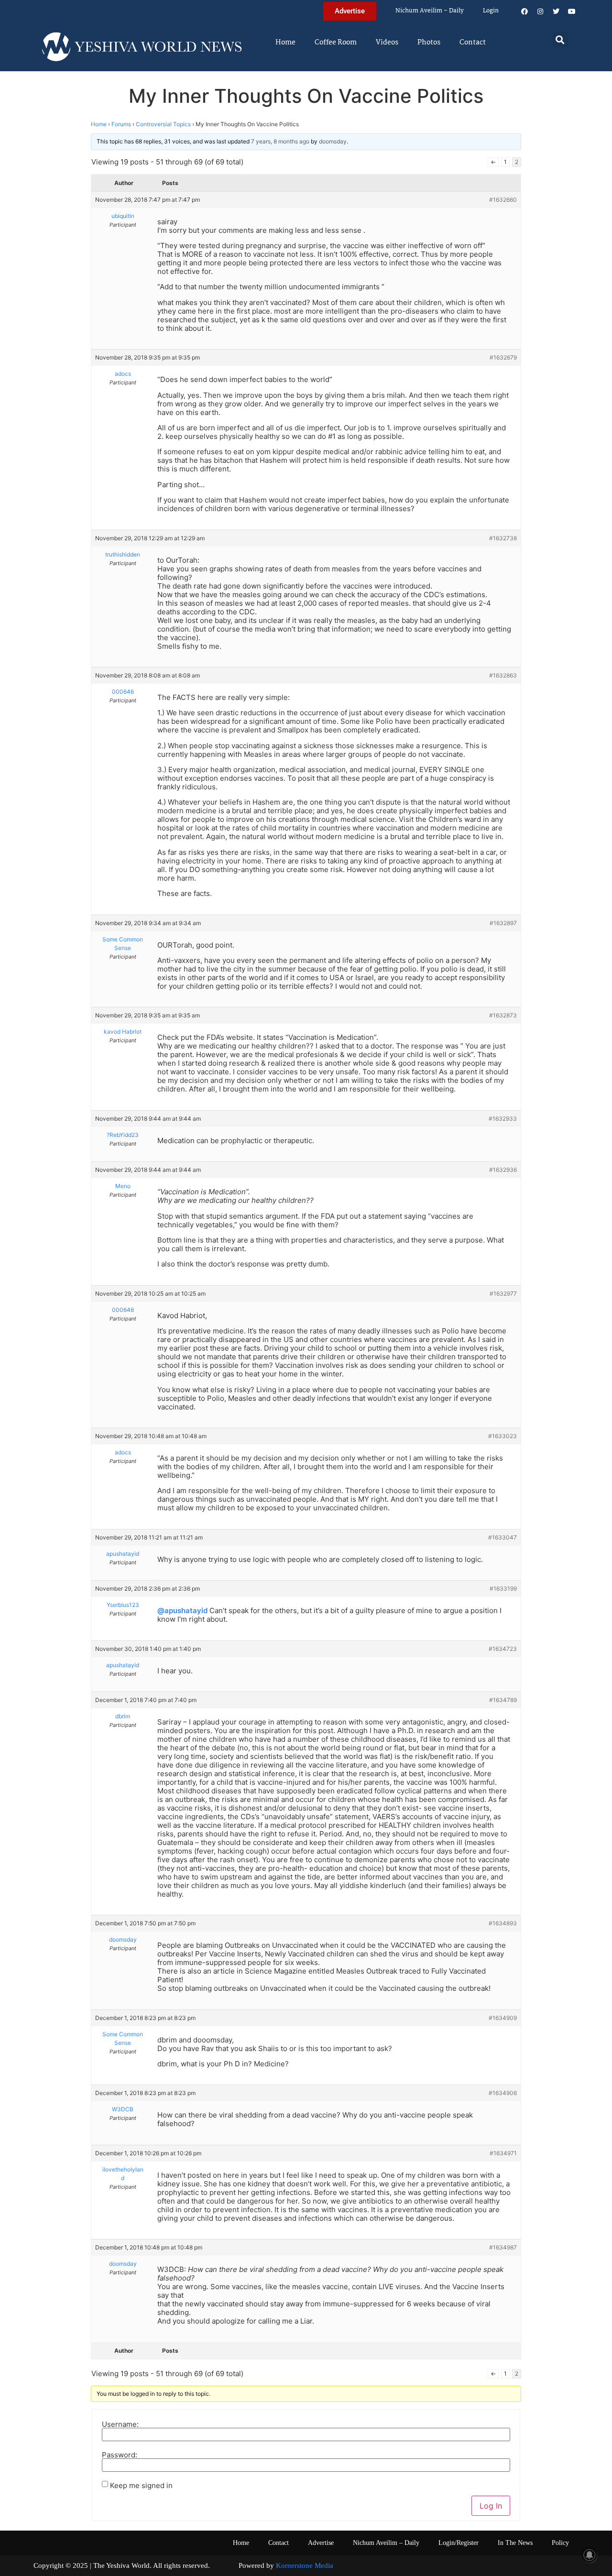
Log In (491, 2506)
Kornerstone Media (305, 2565)
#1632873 (503, 1015)
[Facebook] (525, 11)
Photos (429, 43)
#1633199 (503, 1588)
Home (285, 43)
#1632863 (503, 675)
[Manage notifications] (590, 2555)
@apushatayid (182, 1610)
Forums (121, 124)
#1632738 (503, 538)
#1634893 (503, 1923)
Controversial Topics (163, 124)
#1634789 (503, 1700)
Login (491, 11)
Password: (120, 2455)
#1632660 (503, 200)
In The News (515, 2543)
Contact (473, 43)
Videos (387, 43)
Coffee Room (336, 43)
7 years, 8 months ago (280, 141)
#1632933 (503, 1119)
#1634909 (503, 2018)
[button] (560, 39)
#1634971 (503, 2153)
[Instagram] (540, 11)
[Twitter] (556, 11)
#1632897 (503, 923)
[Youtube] (572, 11)
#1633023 (503, 1436)
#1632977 (503, 1293)
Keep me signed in (141, 2485)
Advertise (321, 2543)
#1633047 (503, 1537)
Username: (120, 2424)
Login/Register (459, 2543)
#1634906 (503, 2093)
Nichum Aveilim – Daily (430, 11)
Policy (560, 2543)
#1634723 (503, 1649)
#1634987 (503, 2247)
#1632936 (503, 1170)
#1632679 (503, 357)
